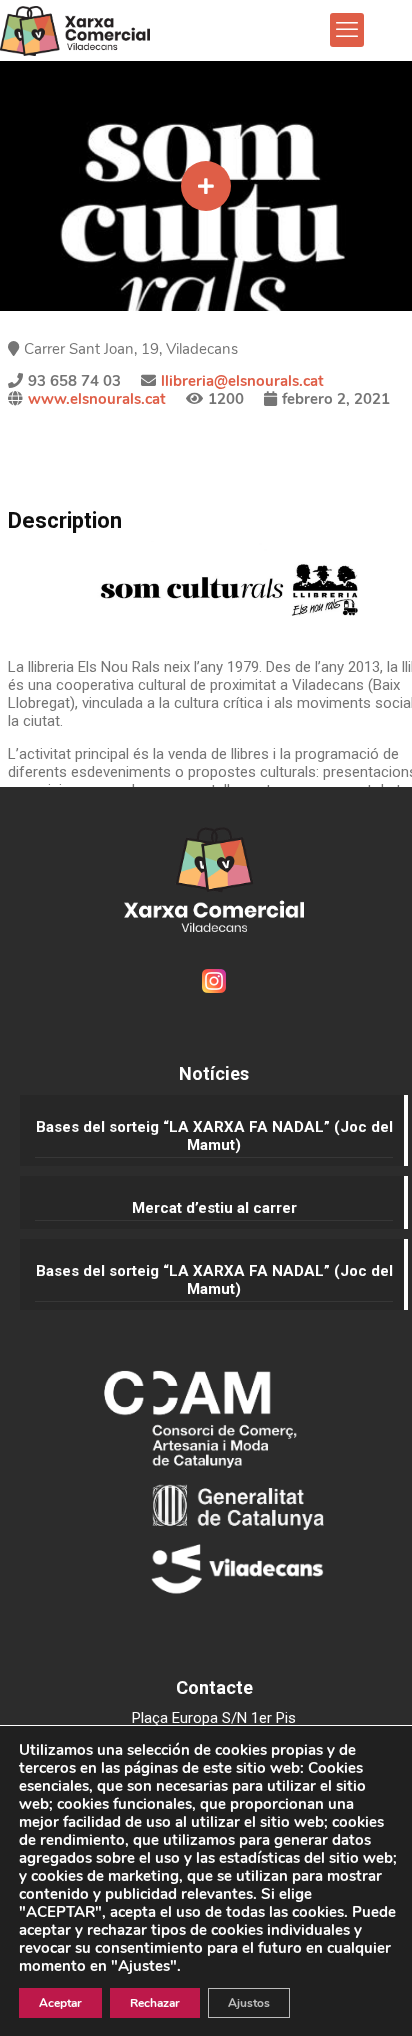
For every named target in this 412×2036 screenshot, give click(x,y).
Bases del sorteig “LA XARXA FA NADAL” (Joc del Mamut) (214, 1136)
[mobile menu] (347, 30)
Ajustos (249, 2003)
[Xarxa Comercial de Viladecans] (75, 30)
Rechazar (155, 2003)
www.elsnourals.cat (97, 399)
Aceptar (60, 2003)
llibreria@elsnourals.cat (242, 381)
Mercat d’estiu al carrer (214, 1208)
